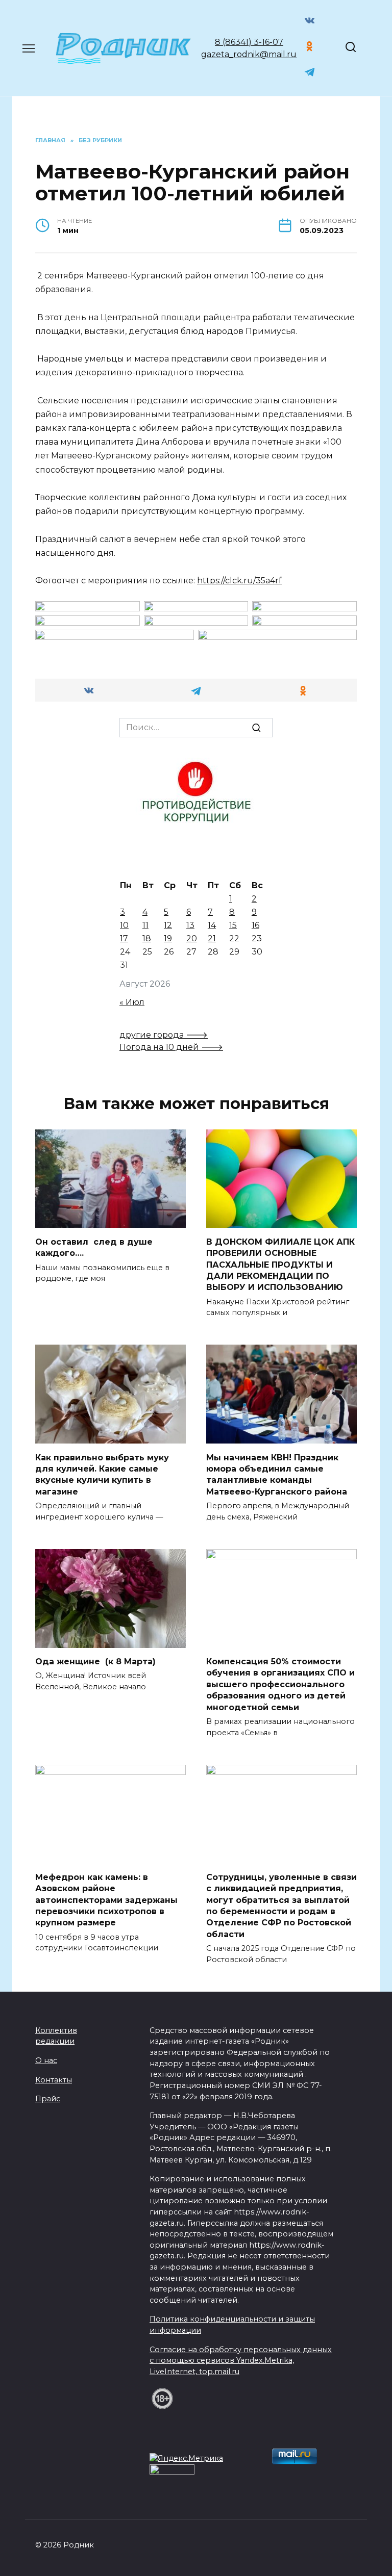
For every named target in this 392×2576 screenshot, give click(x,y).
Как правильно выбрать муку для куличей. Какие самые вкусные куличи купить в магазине (102, 1474)
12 (168, 925)
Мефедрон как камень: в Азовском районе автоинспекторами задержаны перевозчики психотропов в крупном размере (106, 1900)
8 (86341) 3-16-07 (249, 42)
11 (145, 925)
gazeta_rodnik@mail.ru (249, 54)
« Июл (132, 1002)
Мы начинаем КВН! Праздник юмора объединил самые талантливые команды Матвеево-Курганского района (277, 1474)
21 (212, 938)
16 (255, 925)
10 (124, 925)
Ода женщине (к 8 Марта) (95, 1661)
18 (147, 938)
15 (233, 925)
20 (192, 938)
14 (212, 925)
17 (124, 938)
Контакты (54, 2080)
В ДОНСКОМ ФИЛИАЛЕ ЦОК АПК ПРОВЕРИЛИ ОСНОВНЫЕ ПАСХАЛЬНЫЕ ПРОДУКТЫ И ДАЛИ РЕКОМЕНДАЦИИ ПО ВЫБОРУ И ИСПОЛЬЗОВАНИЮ (280, 1264)
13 (190, 925)
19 (168, 938)
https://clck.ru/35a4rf (239, 581)
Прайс (48, 2099)
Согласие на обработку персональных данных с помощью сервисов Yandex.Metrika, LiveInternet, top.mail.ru (241, 2361)
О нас (46, 2060)
